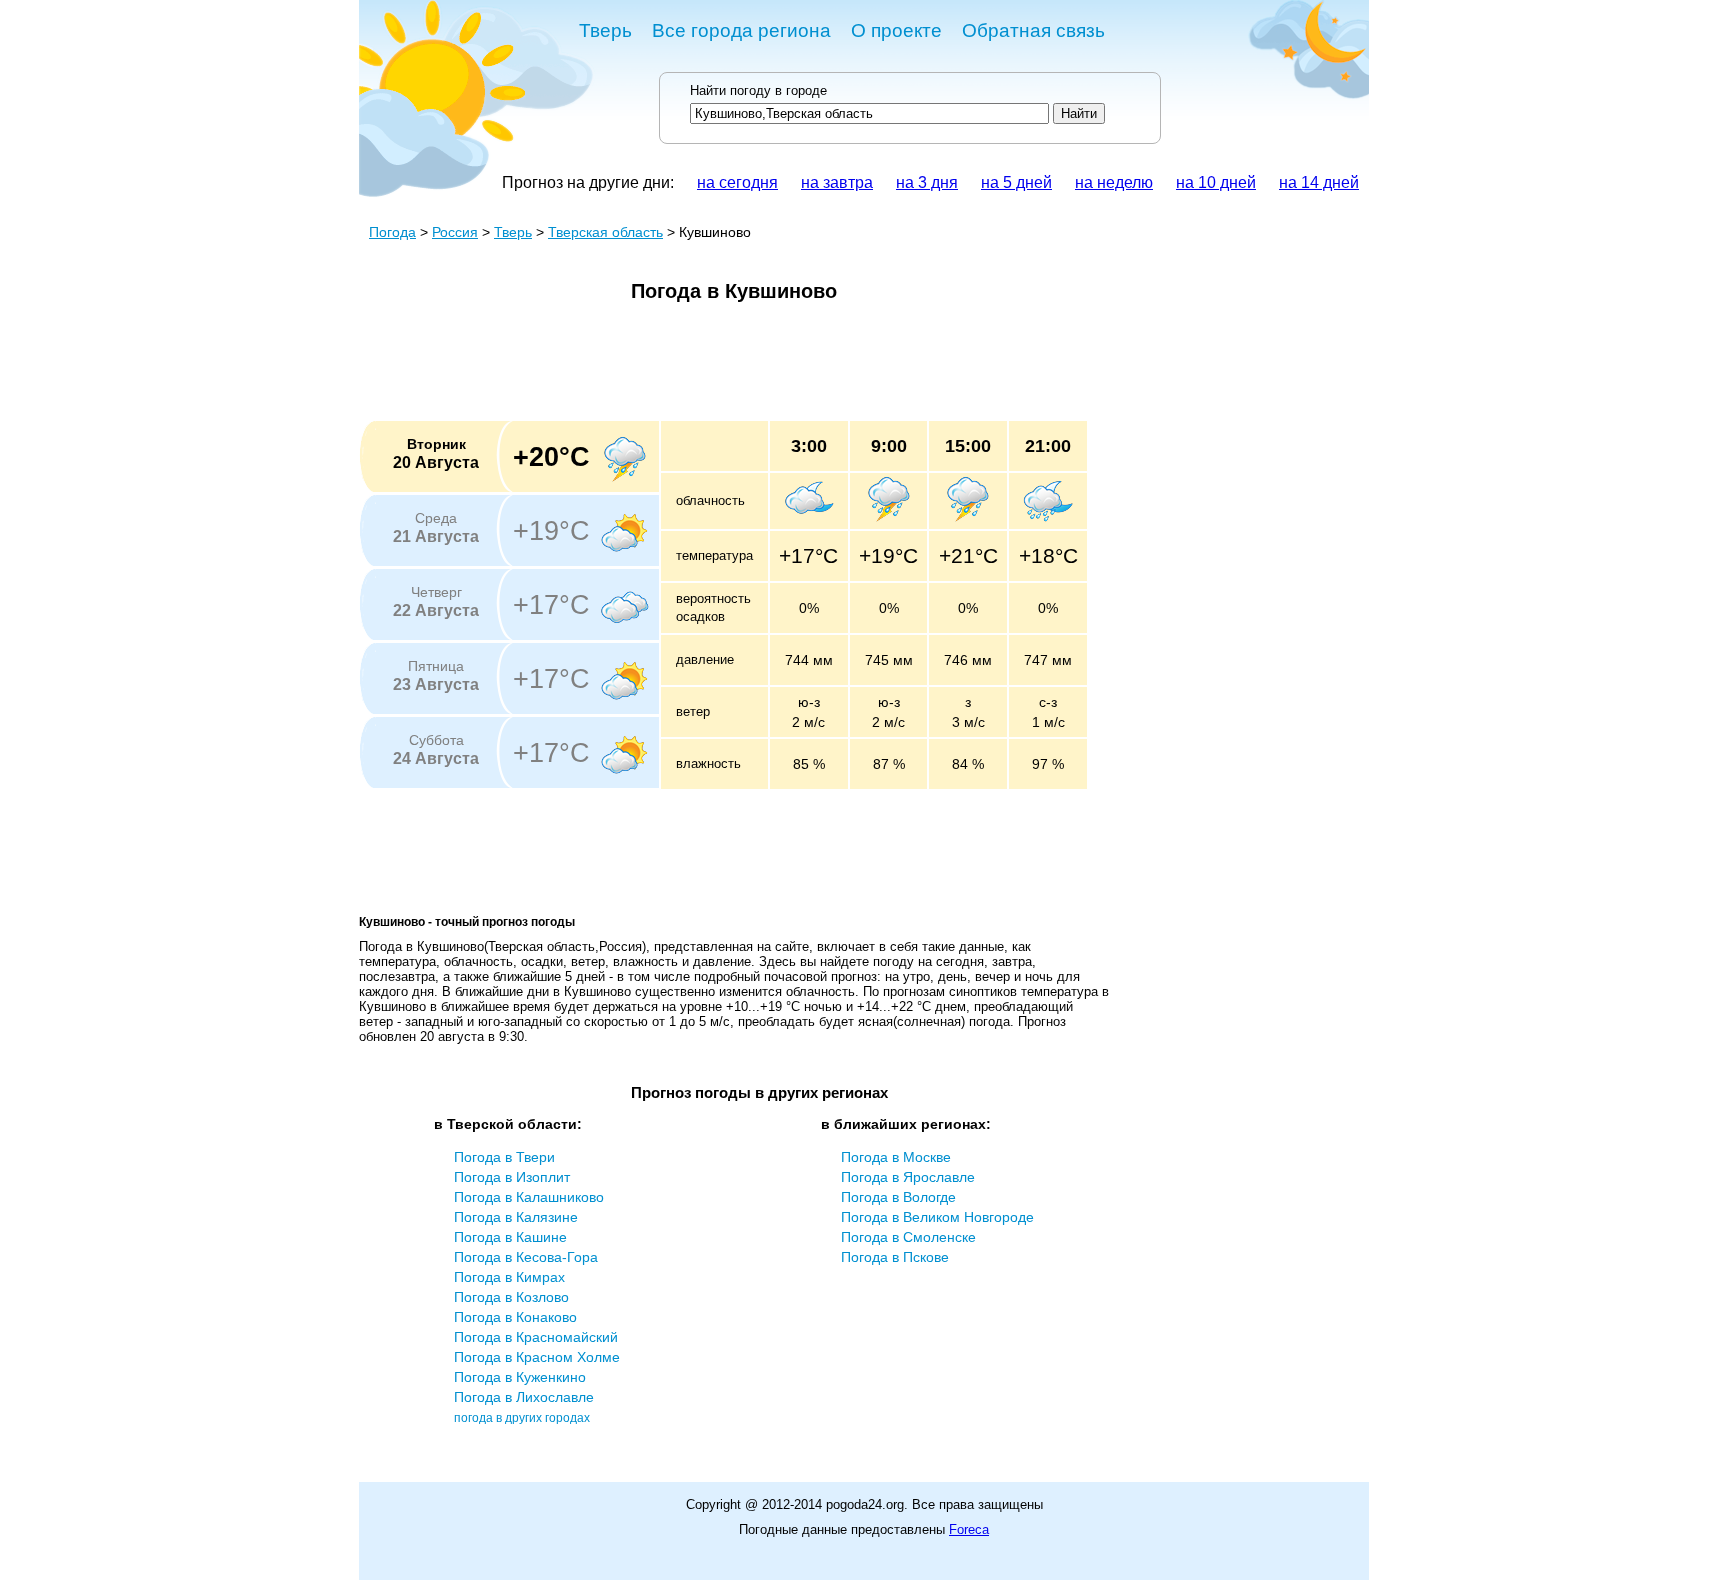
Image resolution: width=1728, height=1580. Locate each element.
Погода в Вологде (898, 1197)
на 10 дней (1216, 182)
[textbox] (869, 113)
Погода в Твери (504, 1157)
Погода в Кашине (510, 1237)
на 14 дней (1319, 182)
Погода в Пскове (895, 1257)
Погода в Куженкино (520, 1377)
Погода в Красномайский (536, 1337)
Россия (455, 232)
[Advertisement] (723, 368)
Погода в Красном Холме (537, 1357)
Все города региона (741, 30)
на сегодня (737, 182)
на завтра (837, 182)
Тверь (605, 30)
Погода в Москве (896, 1157)
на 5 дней (1016, 182)
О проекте (896, 30)
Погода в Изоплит (512, 1177)
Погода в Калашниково (529, 1197)
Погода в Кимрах (509, 1277)
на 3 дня (927, 182)
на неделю (1114, 182)
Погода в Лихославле (524, 1397)
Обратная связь (1033, 30)
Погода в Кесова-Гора (526, 1257)
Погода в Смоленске (908, 1237)
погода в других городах (522, 1418)
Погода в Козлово (511, 1297)
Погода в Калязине (516, 1217)
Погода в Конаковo (515, 1317)
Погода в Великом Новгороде (937, 1217)
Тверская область (605, 232)
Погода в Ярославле (908, 1177)
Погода (392, 232)
